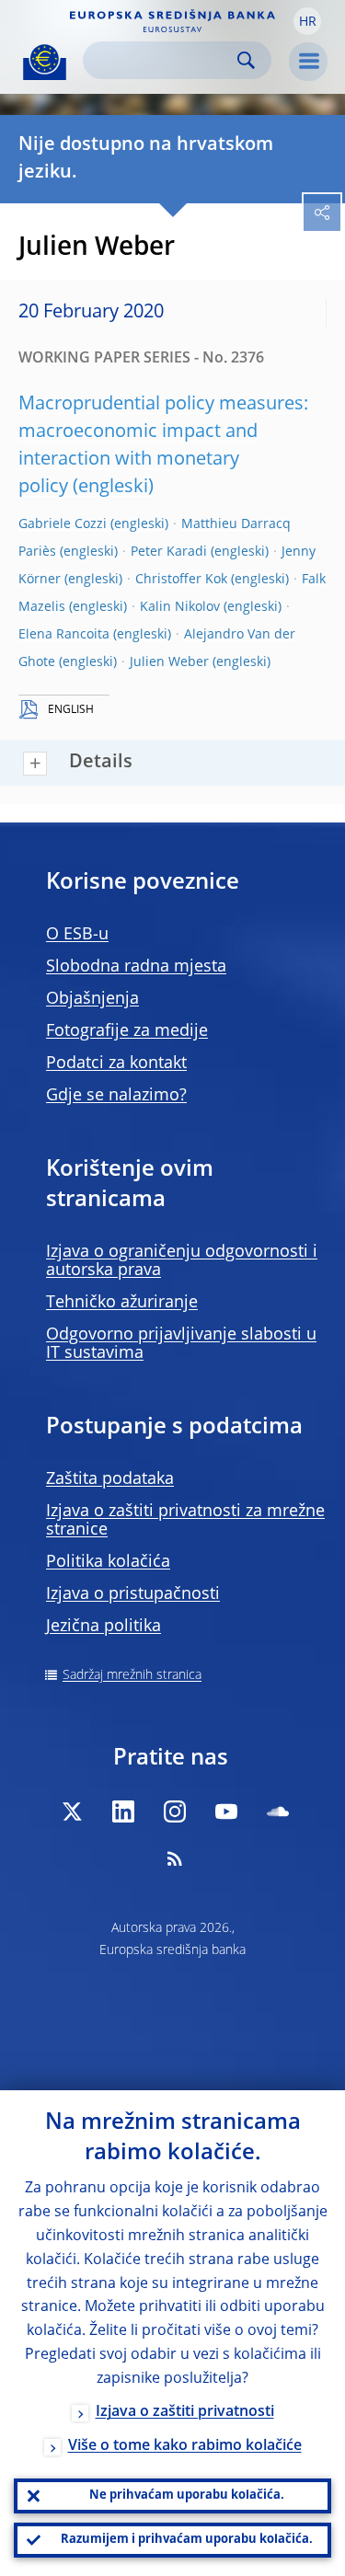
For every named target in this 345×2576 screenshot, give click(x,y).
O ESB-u (77, 935)
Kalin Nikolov (180, 607)
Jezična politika (103, 1627)
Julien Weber (169, 662)
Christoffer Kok (181, 580)
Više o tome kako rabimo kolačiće (185, 2446)
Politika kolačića (108, 1562)
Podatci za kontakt (116, 1064)
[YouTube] (226, 1811)
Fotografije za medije (127, 1031)
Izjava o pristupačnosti (133, 1594)
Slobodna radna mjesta (136, 967)
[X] (72, 1811)
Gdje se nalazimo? (116, 1096)
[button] (307, 21)
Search (246, 60)
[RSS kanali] (175, 1858)
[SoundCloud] (278, 1811)
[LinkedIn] (123, 1811)
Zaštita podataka (110, 1479)
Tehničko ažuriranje (122, 1303)
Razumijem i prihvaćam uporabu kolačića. (187, 2540)
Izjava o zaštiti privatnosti (185, 2412)
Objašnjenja (92, 999)
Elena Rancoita (64, 635)
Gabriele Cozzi (63, 524)
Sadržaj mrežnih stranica (132, 1675)
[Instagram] (175, 1811)
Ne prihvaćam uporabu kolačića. (187, 2495)
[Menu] (308, 62)
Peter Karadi (169, 552)
